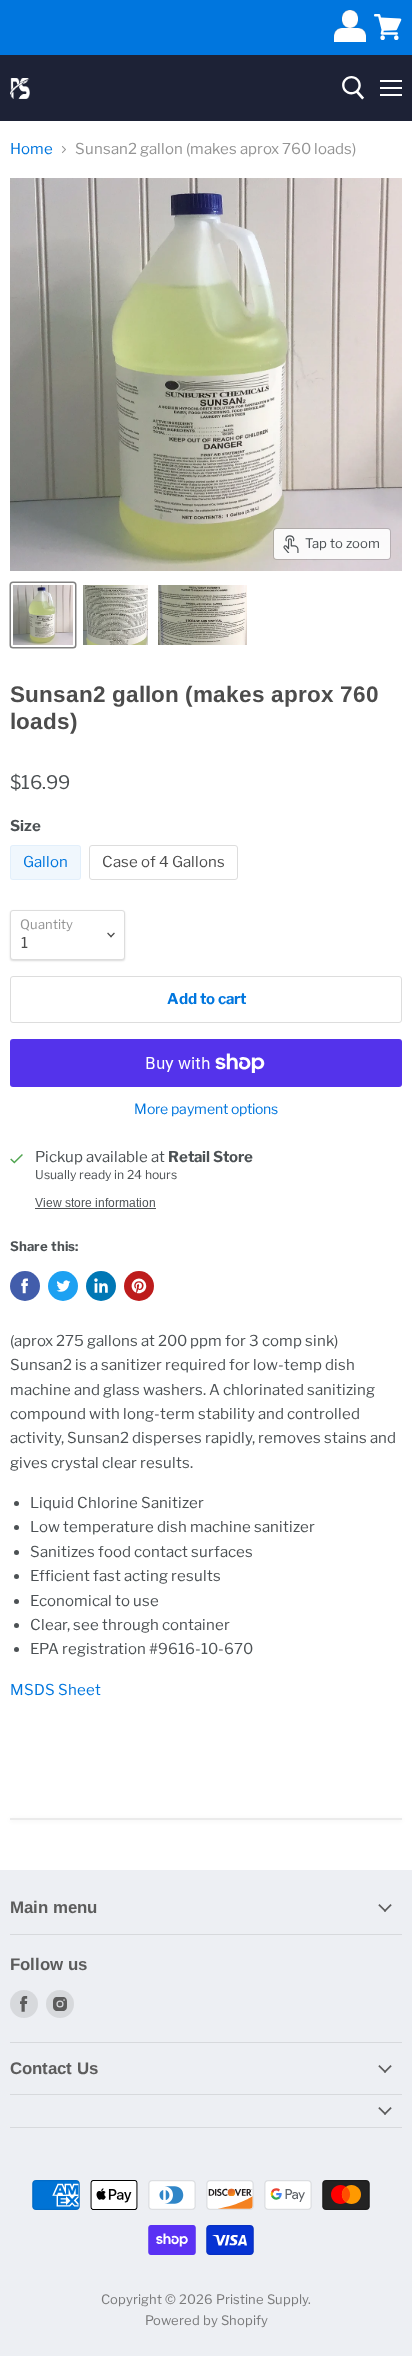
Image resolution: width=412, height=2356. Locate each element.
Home (31, 149)
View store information (95, 1203)
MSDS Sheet (55, 1690)
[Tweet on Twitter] (63, 1286)
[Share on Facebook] (25, 1286)
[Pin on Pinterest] (139, 1286)
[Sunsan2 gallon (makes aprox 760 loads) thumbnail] (43, 615)
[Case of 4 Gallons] (166, 885)
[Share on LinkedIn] (101, 1286)
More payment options (206, 1109)
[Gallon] (48, 885)
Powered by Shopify (206, 2320)
